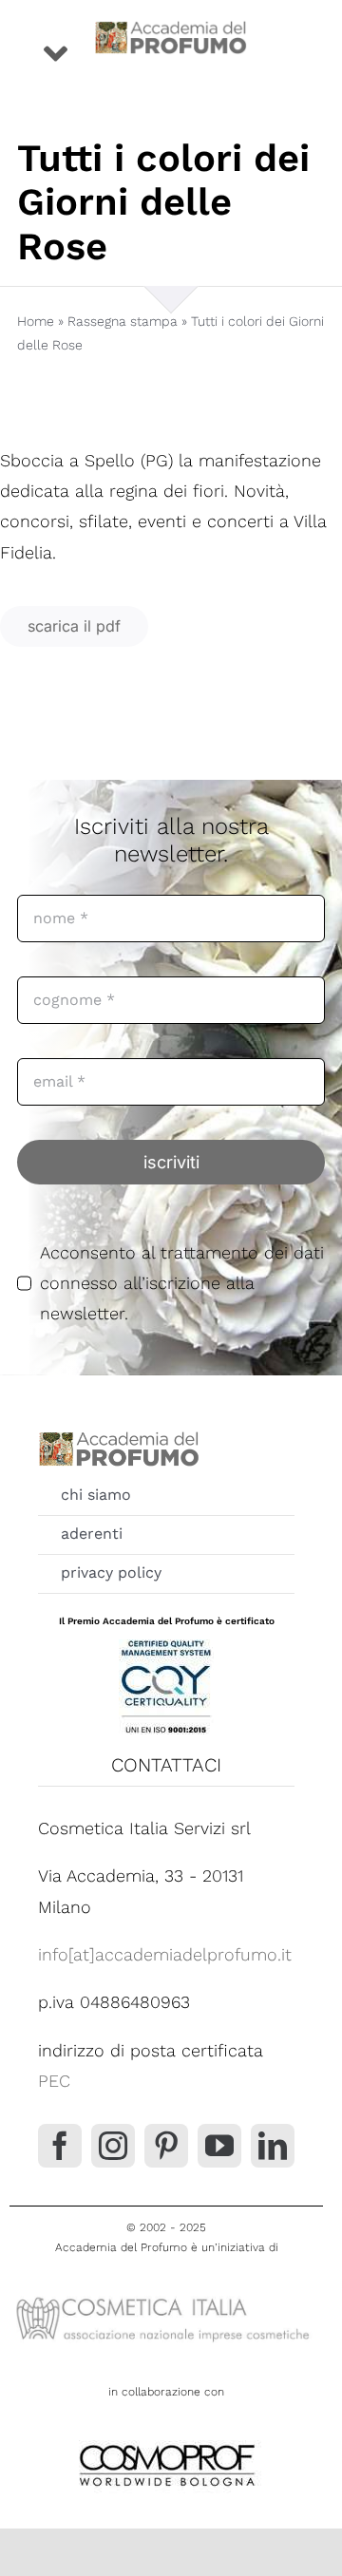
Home (36, 321)
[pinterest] (166, 2146)
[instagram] (113, 2146)
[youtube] (219, 2146)
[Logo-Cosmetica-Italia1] (166, 2297)
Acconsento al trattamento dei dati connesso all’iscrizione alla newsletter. (182, 1283)
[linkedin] (273, 2146)
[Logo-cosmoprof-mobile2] (166, 2441)
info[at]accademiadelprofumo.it (165, 1954)
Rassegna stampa (123, 321)
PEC (54, 2081)
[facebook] (60, 2146)
